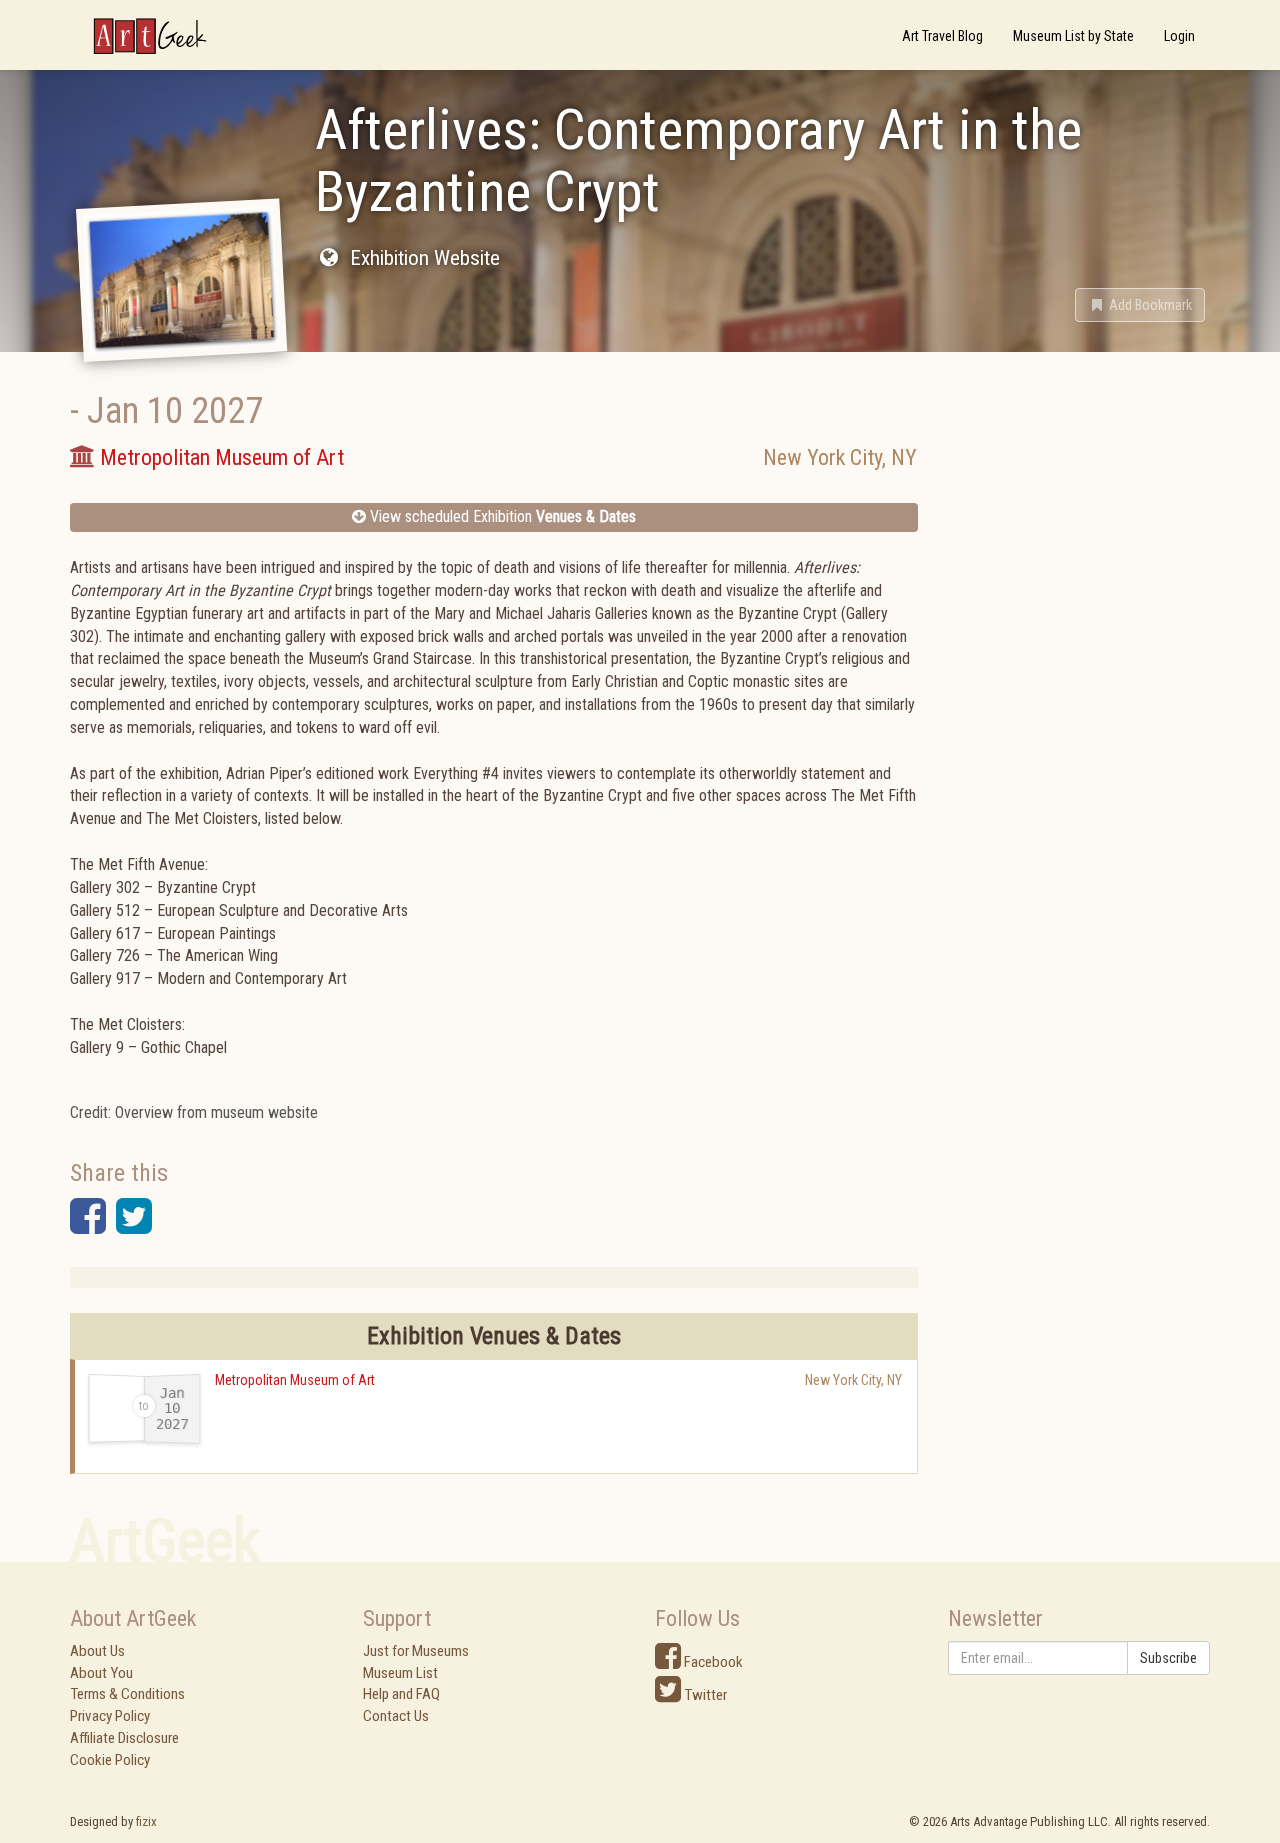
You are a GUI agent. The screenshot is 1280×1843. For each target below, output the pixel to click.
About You (101, 1673)
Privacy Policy (110, 1716)
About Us (97, 1651)
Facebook (712, 1662)
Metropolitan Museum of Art (295, 1380)
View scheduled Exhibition (501, 516)
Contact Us (396, 1716)
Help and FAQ (401, 1694)
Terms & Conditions (127, 1694)
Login (1179, 36)
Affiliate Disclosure (124, 1738)
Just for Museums (416, 1651)
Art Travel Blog (942, 36)
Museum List (400, 1673)
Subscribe (1168, 1658)
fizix (146, 1821)
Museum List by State (1073, 36)
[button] (1140, 305)
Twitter (704, 1695)
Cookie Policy (110, 1760)
